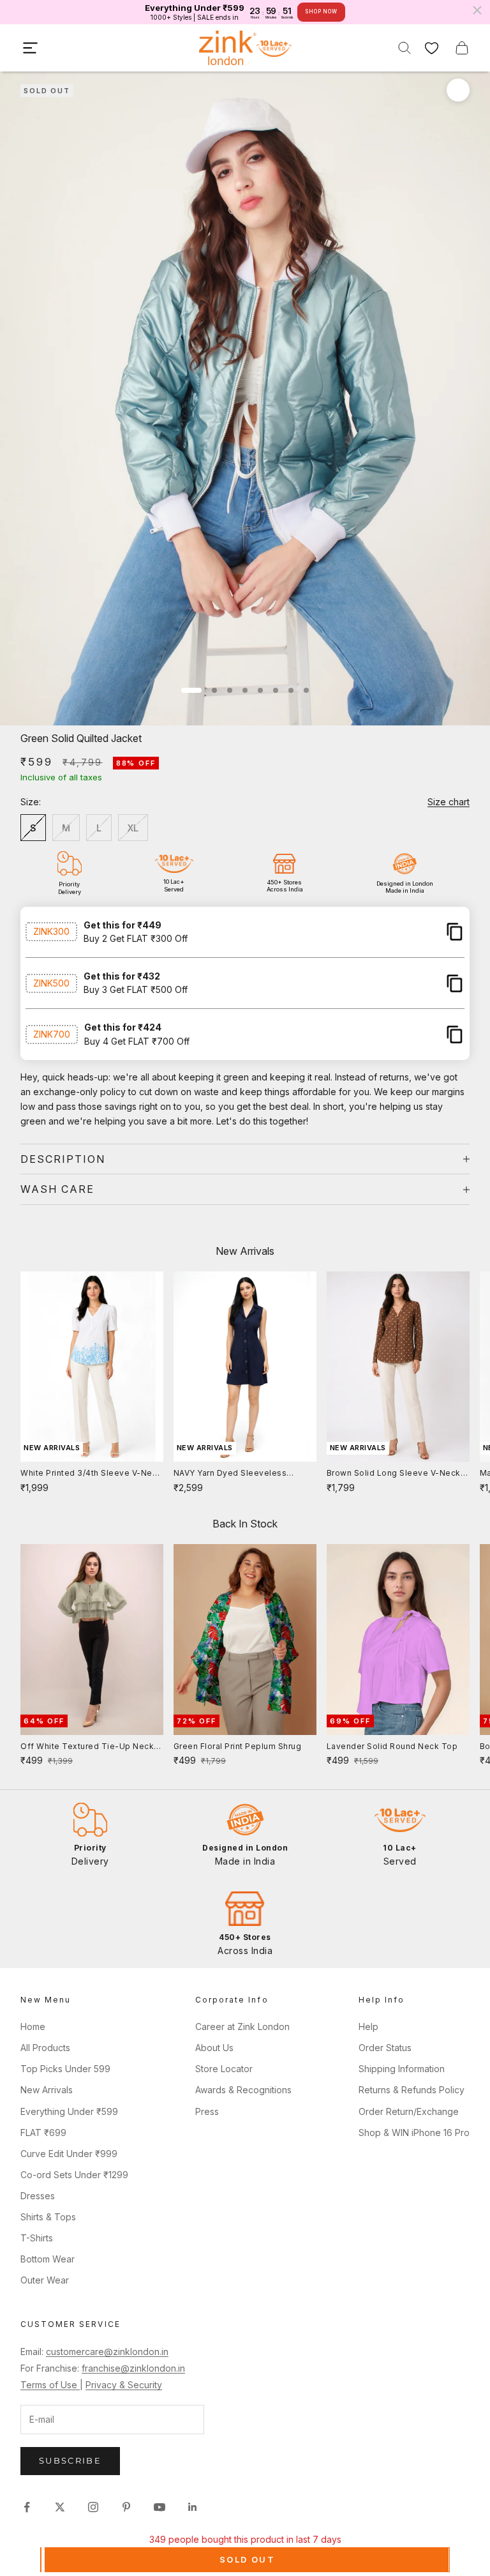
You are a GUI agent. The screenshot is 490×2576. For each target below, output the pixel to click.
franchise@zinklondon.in (133, 2368)
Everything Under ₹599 (69, 2111)
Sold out (247, 2559)
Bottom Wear (48, 2259)
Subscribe (70, 2460)
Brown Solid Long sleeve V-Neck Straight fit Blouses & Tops (394, 1474)
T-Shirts (37, 2238)
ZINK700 (52, 1034)
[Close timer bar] (477, 10)
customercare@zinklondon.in (107, 2352)
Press (207, 2111)
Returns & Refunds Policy (412, 2090)
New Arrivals (47, 2090)
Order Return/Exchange (409, 2111)
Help (368, 2027)
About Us (214, 2048)
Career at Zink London (242, 2027)
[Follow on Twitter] (60, 2507)
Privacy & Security (124, 2385)
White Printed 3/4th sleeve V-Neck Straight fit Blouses (91, 1474)
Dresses (38, 2196)
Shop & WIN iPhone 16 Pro (414, 2133)
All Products (45, 2048)
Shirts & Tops (48, 2217)
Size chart (449, 802)
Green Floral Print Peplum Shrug (238, 1746)
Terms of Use (50, 2385)
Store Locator (224, 2069)
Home (33, 2027)
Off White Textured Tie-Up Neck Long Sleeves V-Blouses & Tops (87, 1747)
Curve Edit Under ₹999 (69, 2154)
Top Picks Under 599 (65, 2069)
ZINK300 (51, 931)
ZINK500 (51, 983)
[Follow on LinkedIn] (193, 2507)
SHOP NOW (321, 11)
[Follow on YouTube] (160, 2507)
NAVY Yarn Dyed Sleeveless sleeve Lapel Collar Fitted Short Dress (238, 1474)
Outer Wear (45, 2280)
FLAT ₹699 (43, 2133)
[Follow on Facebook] (27, 2507)
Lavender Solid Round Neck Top (392, 1746)
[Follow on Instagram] (93, 2507)
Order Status (385, 2048)
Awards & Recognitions (243, 2090)
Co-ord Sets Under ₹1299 (74, 2175)
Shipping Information (402, 2069)
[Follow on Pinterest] (126, 2507)
